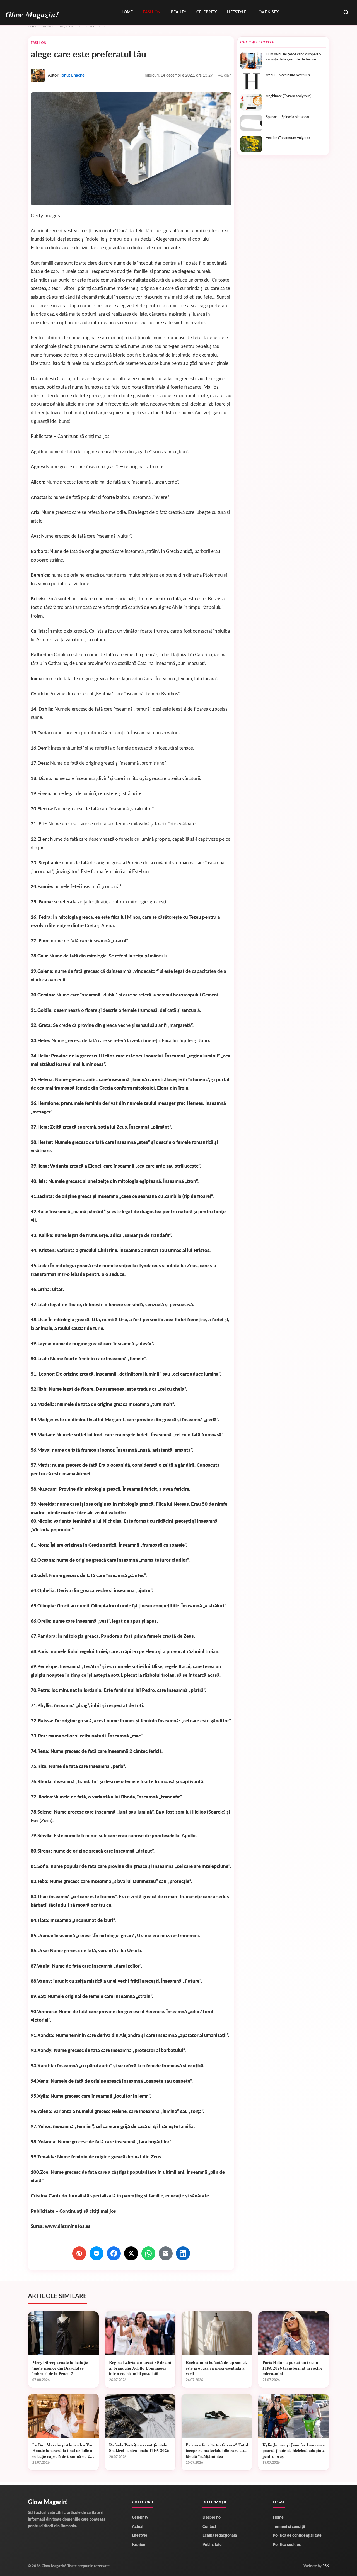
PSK (326, 2566)
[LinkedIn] (183, 2253)
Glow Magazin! (48, 2502)
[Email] (166, 2253)
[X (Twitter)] (131, 2253)
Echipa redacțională (220, 2536)
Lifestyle (237, 12)
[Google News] (79, 2253)
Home (127, 12)
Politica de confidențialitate (297, 2536)
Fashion (152, 12)
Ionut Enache (73, 75)
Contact (209, 2527)
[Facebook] (114, 2253)
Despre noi (212, 2517)
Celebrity (207, 12)
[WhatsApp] (148, 2253)
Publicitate (212, 2545)
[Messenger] (97, 2253)
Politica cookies (287, 2545)
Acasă (32, 26)
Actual (138, 2527)
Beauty (179, 12)
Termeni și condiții (289, 2527)
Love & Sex (268, 12)
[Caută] (346, 13)
